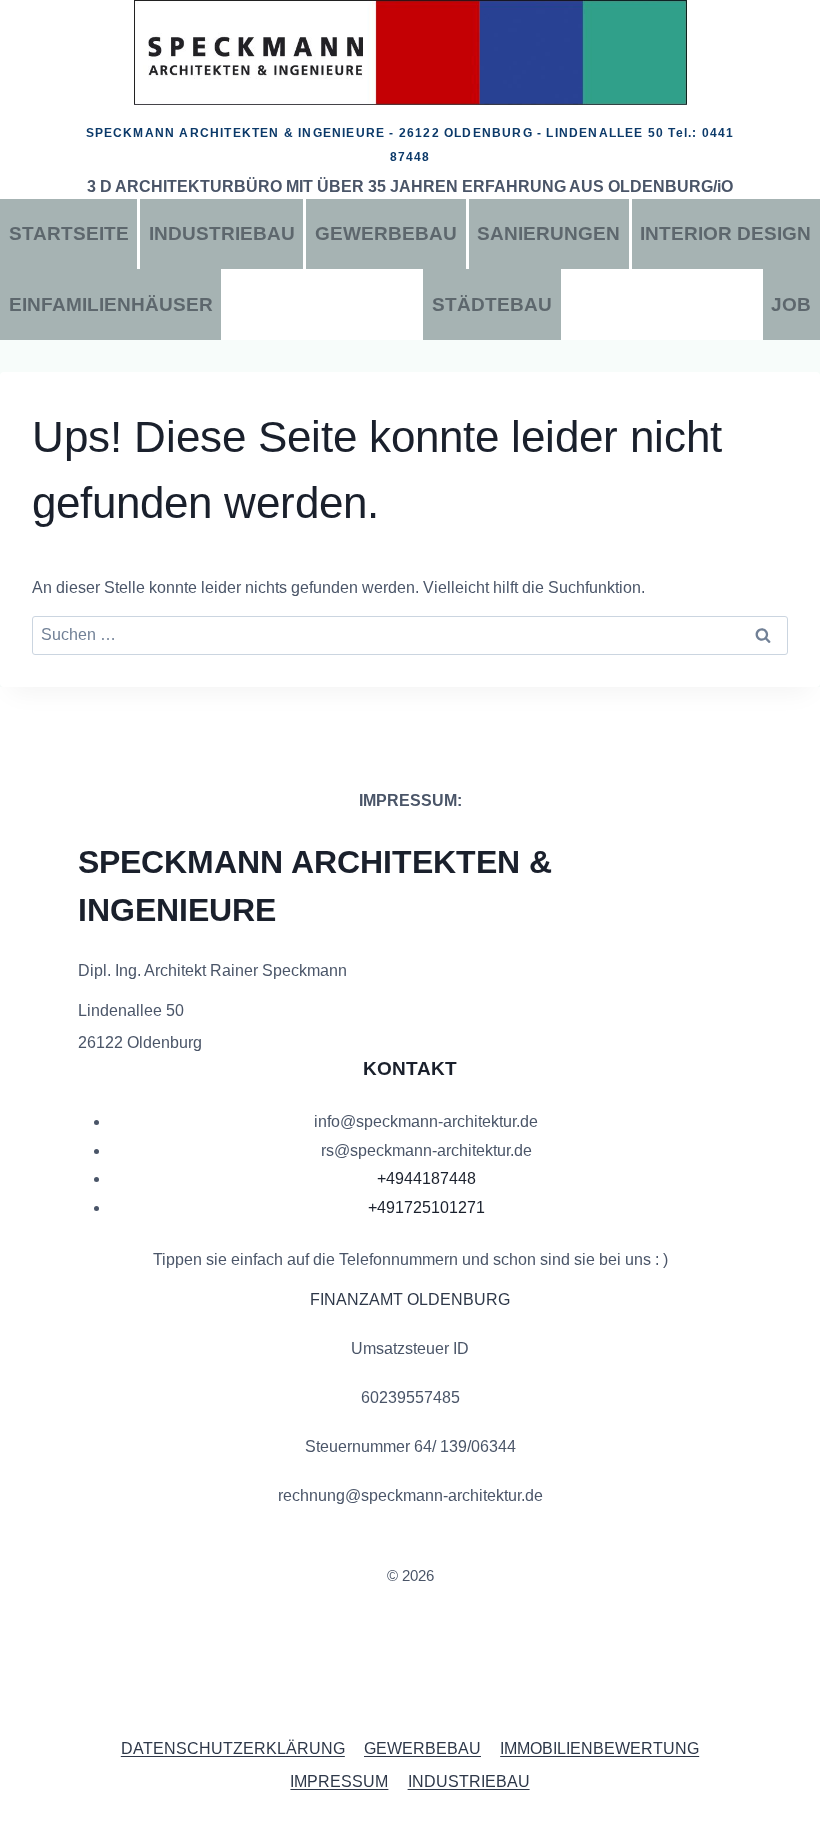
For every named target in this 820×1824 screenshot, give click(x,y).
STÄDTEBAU (492, 304)
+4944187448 (426, 1178)
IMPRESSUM (339, 1781)
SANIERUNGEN (548, 233)
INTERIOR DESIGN (725, 233)
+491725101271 (426, 1207)
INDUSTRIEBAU (222, 233)
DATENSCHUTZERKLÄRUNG (233, 1748)
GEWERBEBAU (386, 233)
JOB (791, 304)
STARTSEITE (69, 233)
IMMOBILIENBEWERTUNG (599, 1748)
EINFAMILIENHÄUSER (111, 304)
